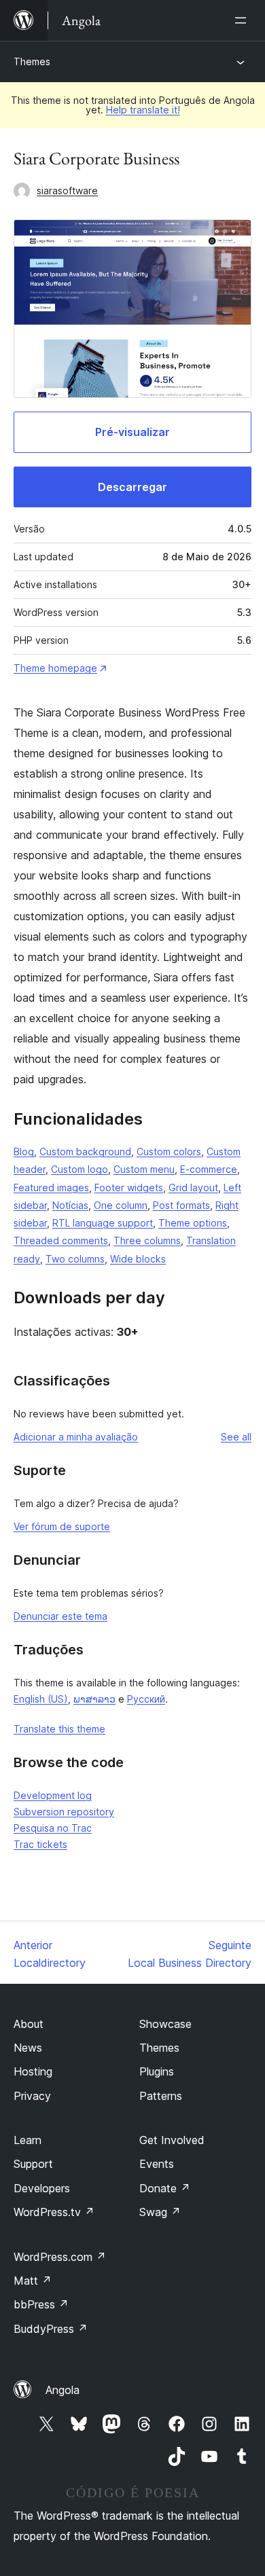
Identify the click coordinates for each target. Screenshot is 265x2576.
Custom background (85, 1151)
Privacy (32, 2096)
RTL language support (103, 1223)
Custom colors (169, 1151)
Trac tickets (40, 1844)
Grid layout (193, 1187)
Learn (28, 2140)
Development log (53, 1795)
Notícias (70, 1205)
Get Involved (172, 2140)
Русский (146, 1699)
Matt (33, 2281)
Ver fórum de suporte (62, 1526)
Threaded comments (61, 1240)
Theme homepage (55, 668)
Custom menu (144, 1169)
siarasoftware (67, 191)
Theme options (193, 1223)
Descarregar (132, 487)
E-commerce (209, 1169)
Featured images (51, 1187)
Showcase (165, 2024)
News (28, 2048)
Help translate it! (143, 110)
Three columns (147, 1240)
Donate (165, 2188)
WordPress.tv (54, 2212)
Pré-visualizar (132, 432)
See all (236, 1437)
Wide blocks (138, 1259)
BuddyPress (51, 2329)
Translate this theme (59, 1729)
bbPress (41, 2304)
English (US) (41, 1699)
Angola (63, 2390)
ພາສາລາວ (94, 1699)
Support (33, 2164)
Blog (24, 1151)
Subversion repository (64, 1812)
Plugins (157, 2071)
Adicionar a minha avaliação (76, 1437)
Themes (32, 61)
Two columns (75, 1259)
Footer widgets (129, 1187)
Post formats (181, 1205)
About (29, 2024)
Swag (160, 2212)
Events (157, 2164)
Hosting (33, 2071)
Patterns (161, 2096)
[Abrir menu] (243, 20)
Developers (42, 2188)
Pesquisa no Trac (53, 1828)
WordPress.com (60, 2257)
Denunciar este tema (60, 1616)
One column (121, 1205)
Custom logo (79, 1169)
